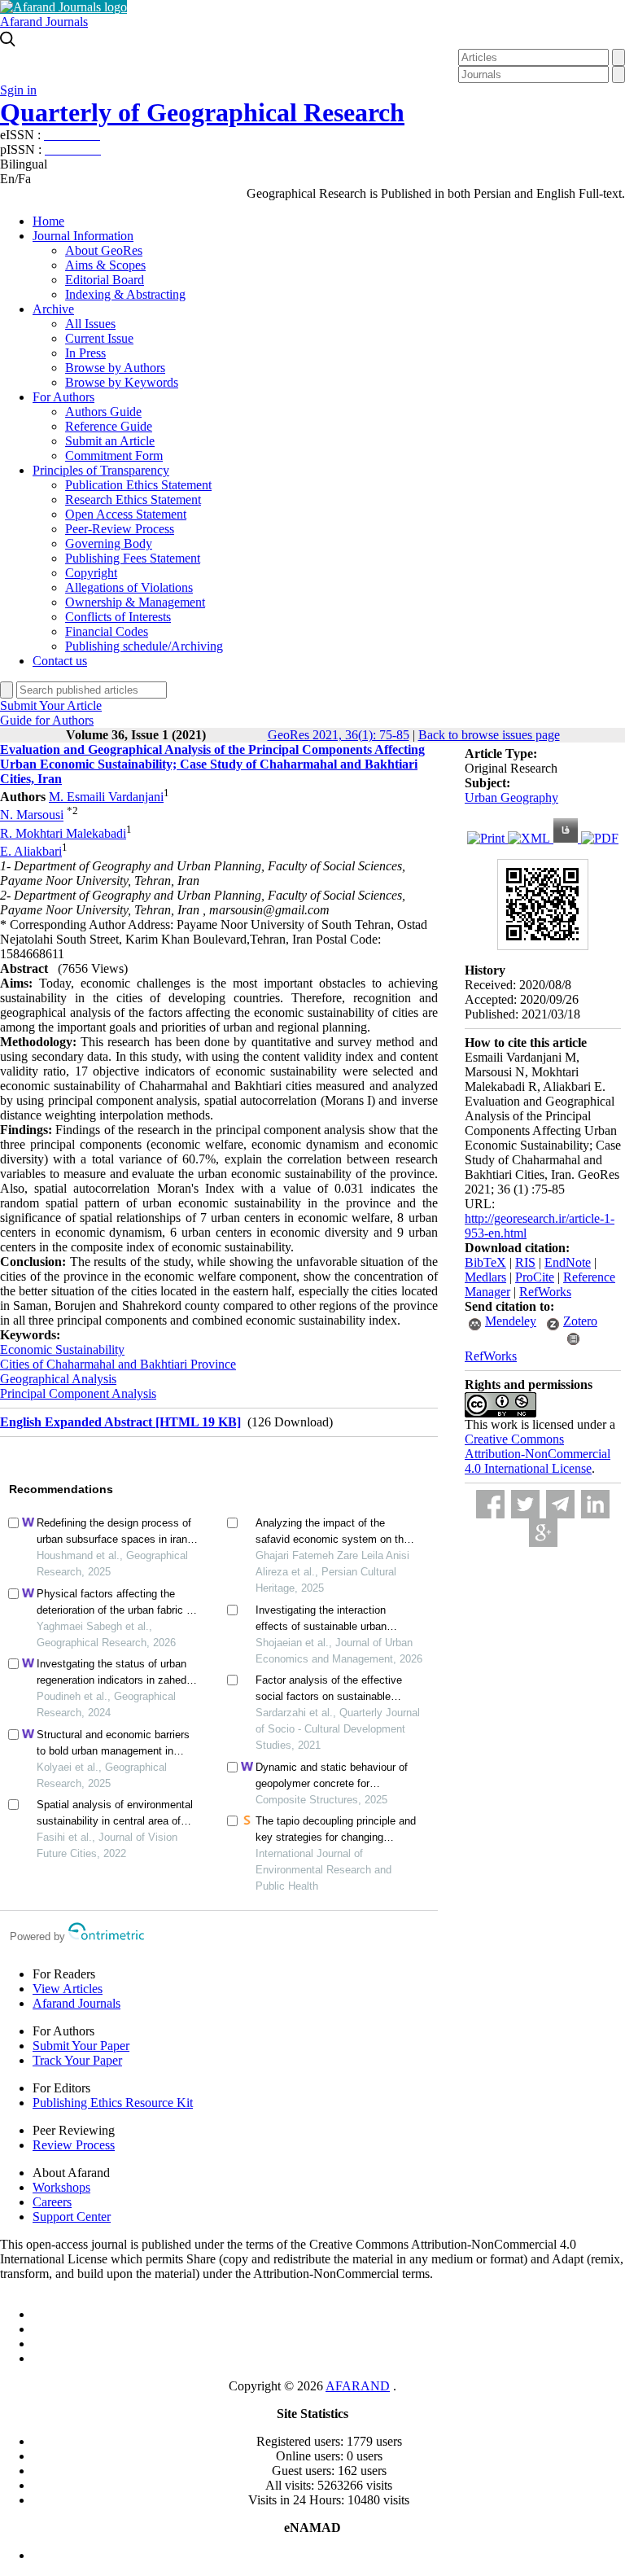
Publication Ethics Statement (138, 485)
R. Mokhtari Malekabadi (63, 833)
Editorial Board (105, 280)
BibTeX (485, 1262)
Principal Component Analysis (78, 1393)
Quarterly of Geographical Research (202, 112)
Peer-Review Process (120, 529)
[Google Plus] (543, 1533)
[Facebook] (490, 1504)
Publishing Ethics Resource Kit (113, 2103)
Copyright (91, 573)
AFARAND (358, 2386)
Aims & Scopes (105, 265)
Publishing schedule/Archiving (144, 646)
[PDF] (600, 838)
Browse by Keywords (122, 382)
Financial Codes (107, 631)
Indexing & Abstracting (125, 294)
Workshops (61, 2187)
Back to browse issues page (489, 735)
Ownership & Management (135, 602)
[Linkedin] (595, 1504)
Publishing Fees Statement (133, 558)
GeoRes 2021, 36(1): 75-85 (339, 735)
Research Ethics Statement (133, 499)
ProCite (535, 1277)
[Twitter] (525, 1504)
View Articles (68, 1989)
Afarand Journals (44, 22)
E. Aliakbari (31, 851)
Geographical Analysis (58, 1379)
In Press (85, 353)
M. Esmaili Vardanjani (106, 797)
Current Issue (99, 338)
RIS (525, 1262)
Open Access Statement (126, 514)
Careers (52, 2202)
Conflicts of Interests (118, 617)
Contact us (60, 661)
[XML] (531, 838)
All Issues (90, 324)
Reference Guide (109, 426)
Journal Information (83, 236)
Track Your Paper (77, 2060)
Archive (53, 309)
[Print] (487, 838)
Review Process (74, 2145)
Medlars (485, 1277)
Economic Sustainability (62, 1349)
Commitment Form (114, 456)
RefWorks (545, 1292)
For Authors (63, 397)
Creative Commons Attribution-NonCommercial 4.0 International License (538, 1454)
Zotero (580, 1321)
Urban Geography (511, 797)
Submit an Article (110, 441)
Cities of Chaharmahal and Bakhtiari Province (118, 1364)
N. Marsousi (32, 815)
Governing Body (109, 543)
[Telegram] (560, 1504)
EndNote (568, 1262)
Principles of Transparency (101, 470)
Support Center (72, 2217)
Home (48, 221)
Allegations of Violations (129, 587)
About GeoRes (104, 250)
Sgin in (18, 90)
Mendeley (511, 1321)
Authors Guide (103, 412)
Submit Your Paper (81, 2046)
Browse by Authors (115, 368)
